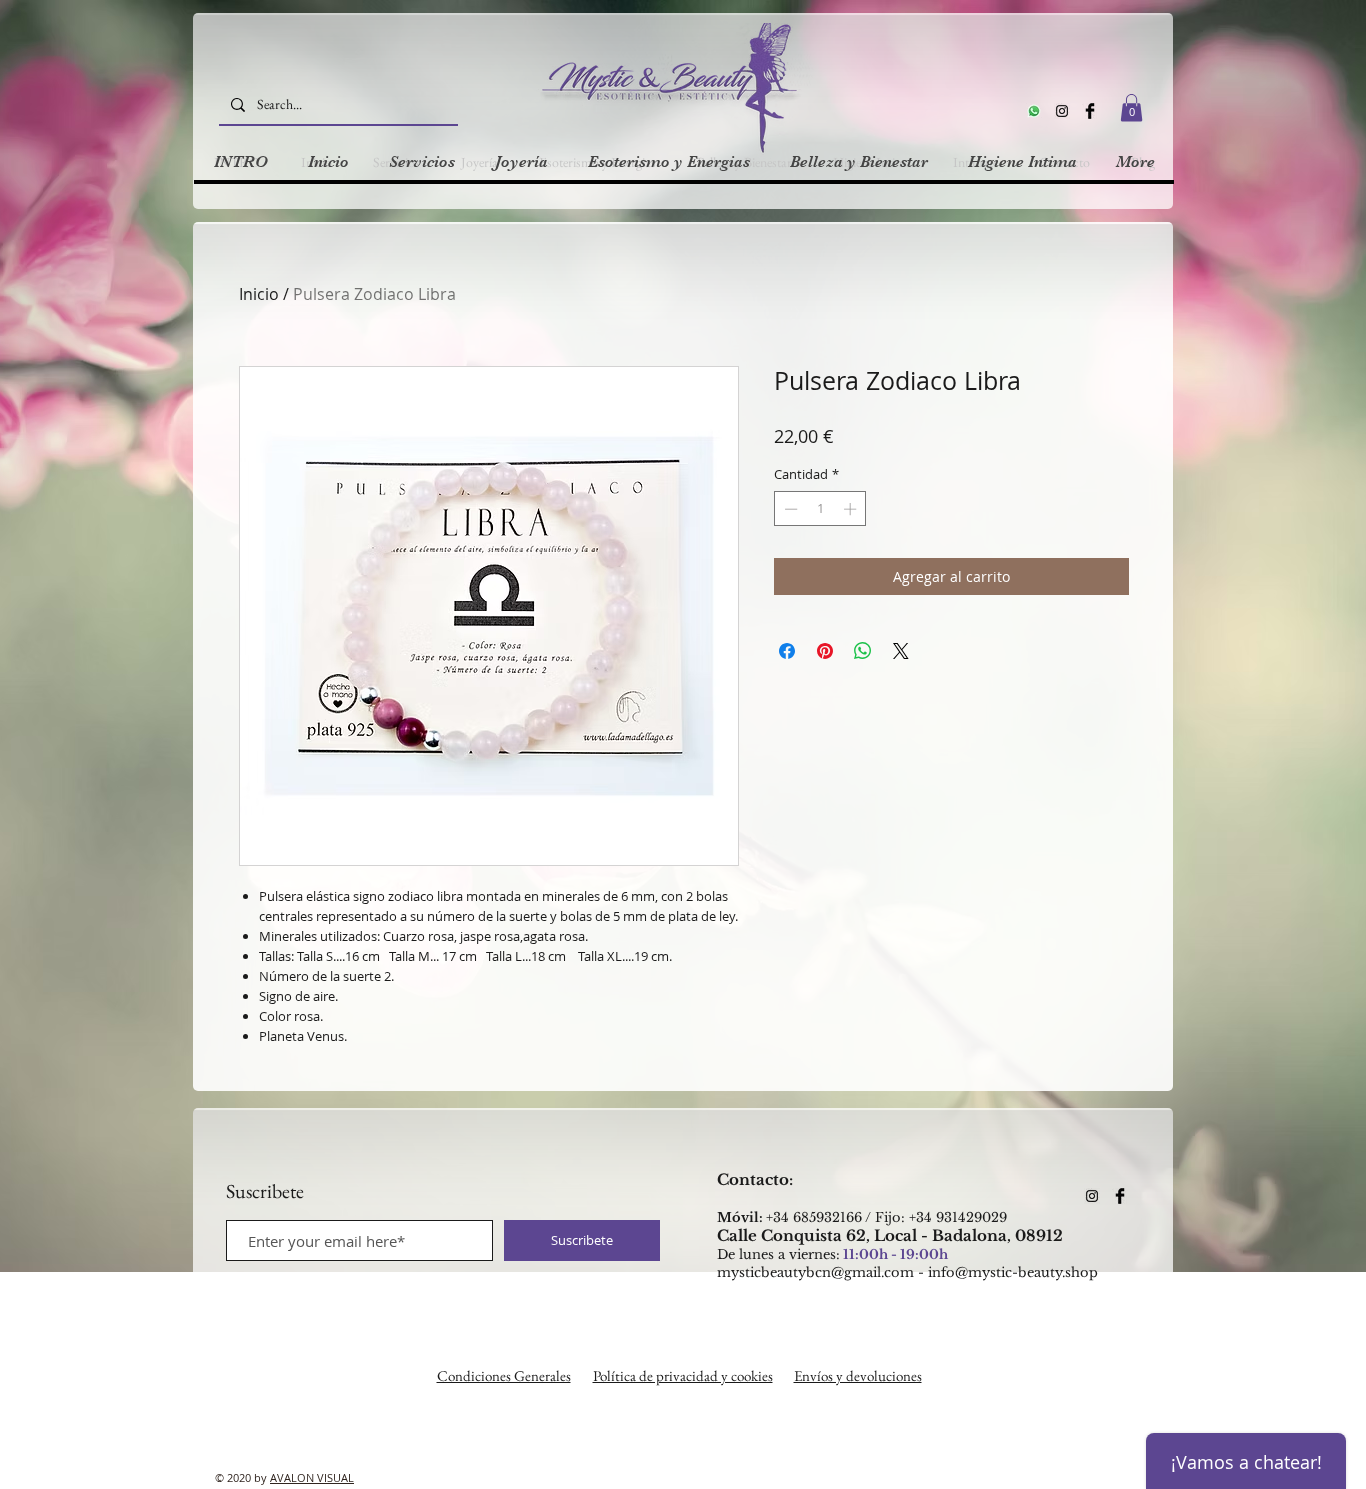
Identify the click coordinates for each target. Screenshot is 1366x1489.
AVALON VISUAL (312, 1477)
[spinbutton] (820, 509)
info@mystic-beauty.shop (1013, 1272)
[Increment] (852, 509)
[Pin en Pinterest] (825, 651)
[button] (1131, 107)
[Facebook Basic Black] (1090, 111)
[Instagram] (1062, 111)
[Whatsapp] (1034, 111)
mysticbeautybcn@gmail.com (815, 1272)
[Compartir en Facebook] (787, 651)
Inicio (259, 294)
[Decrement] (789, 509)
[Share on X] (901, 651)
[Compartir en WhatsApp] (863, 651)
